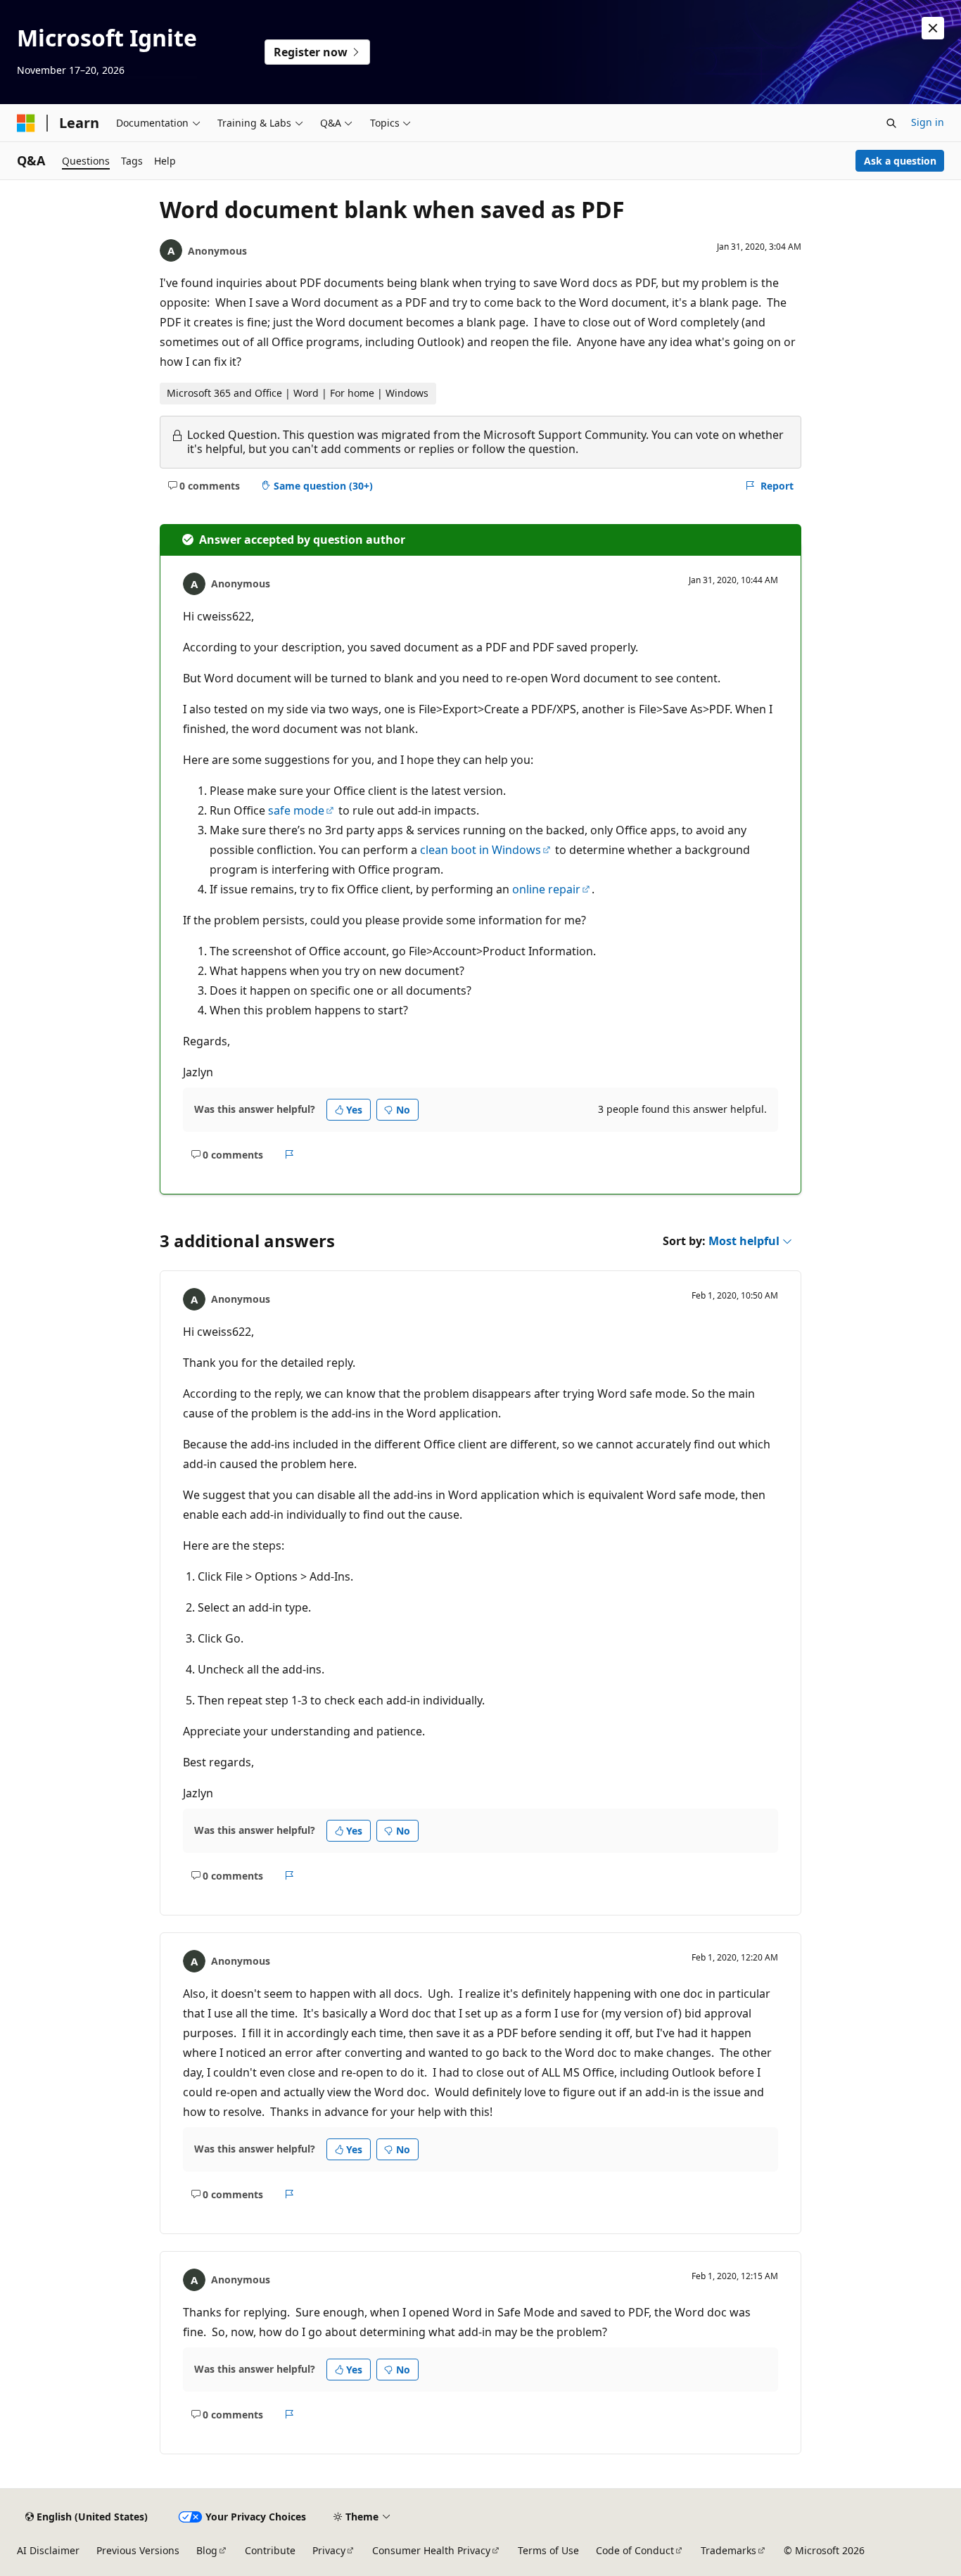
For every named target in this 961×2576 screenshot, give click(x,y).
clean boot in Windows (480, 850)
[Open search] (891, 123)
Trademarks (728, 2550)
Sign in (928, 122)
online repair (546, 889)
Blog (207, 2550)
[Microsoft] (26, 123)
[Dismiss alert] (933, 28)
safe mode (296, 810)
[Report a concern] (289, 1154)
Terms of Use (548, 2550)
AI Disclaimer (48, 2550)
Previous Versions (138, 2550)
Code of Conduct (635, 2550)
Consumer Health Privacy (431, 2550)
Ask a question (900, 161)
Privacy (329, 2550)
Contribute (270, 2550)
